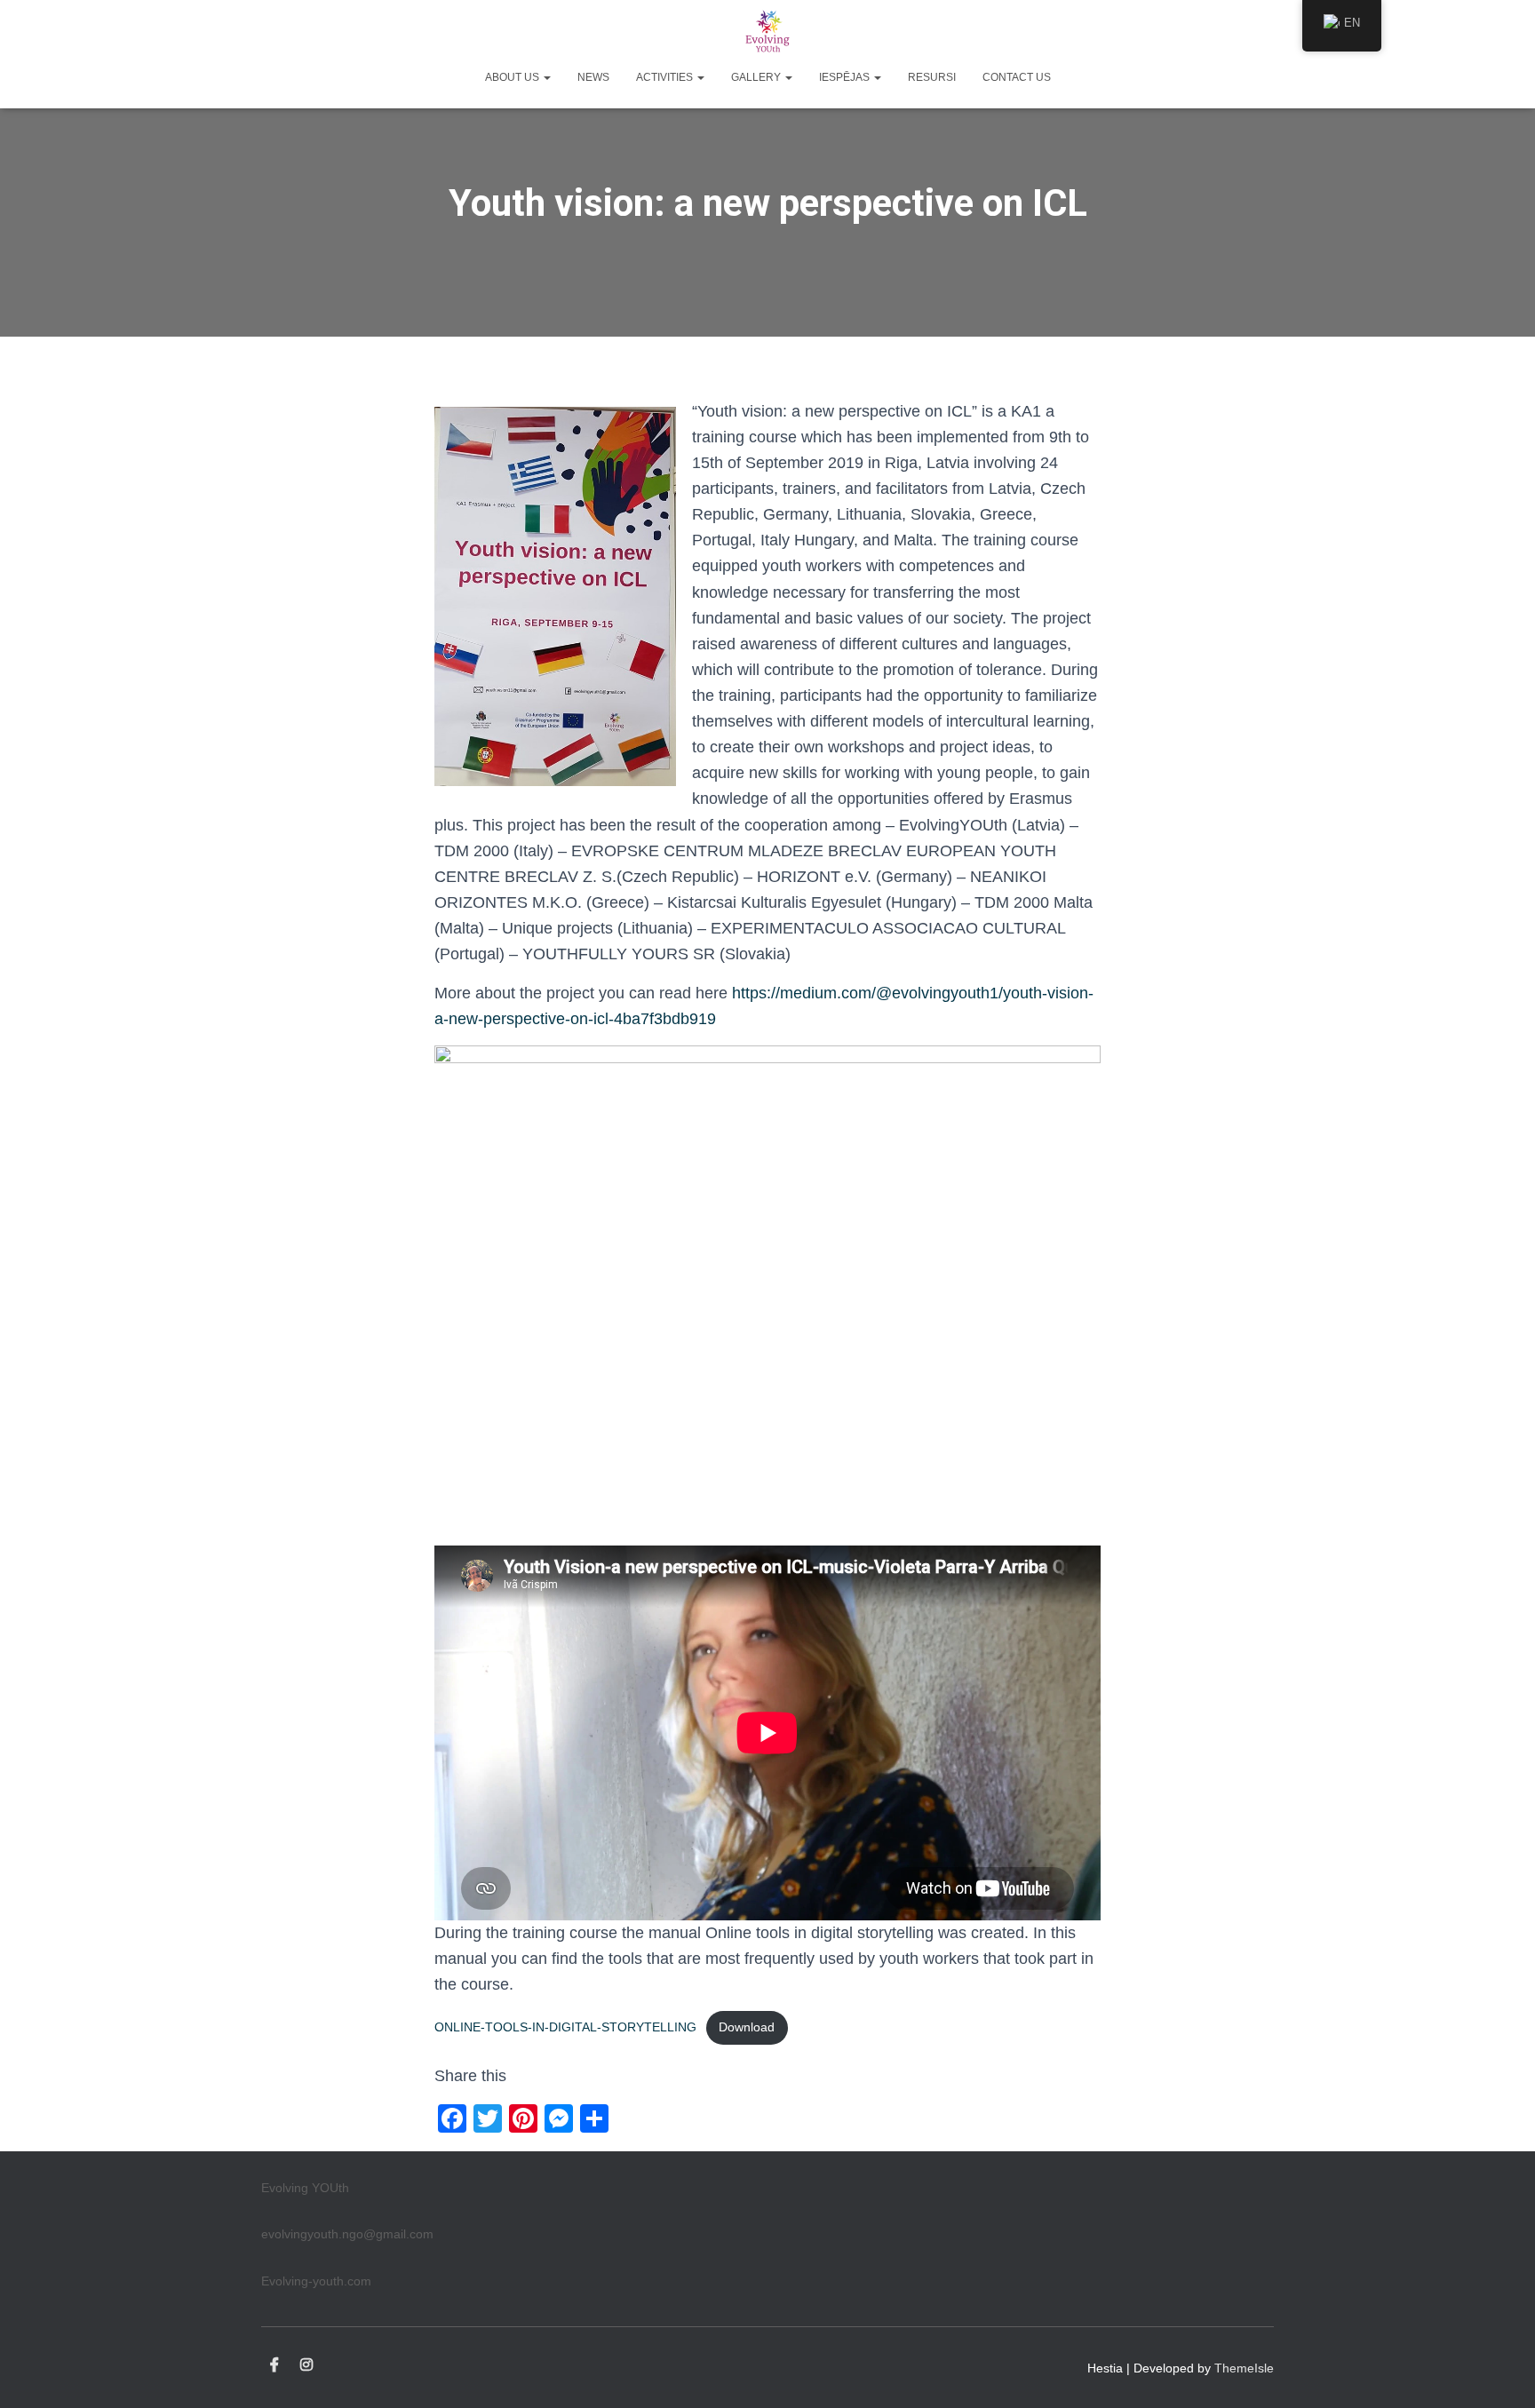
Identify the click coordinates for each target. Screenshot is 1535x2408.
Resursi (932, 77)
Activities (666, 77)
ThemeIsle (1244, 2368)
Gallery (757, 77)
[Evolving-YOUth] (767, 31)
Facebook (274, 2365)
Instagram (306, 2365)
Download (747, 2027)
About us (513, 77)
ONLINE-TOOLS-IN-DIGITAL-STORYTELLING (565, 2027)
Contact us (1017, 77)
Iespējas (846, 77)
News (593, 77)
